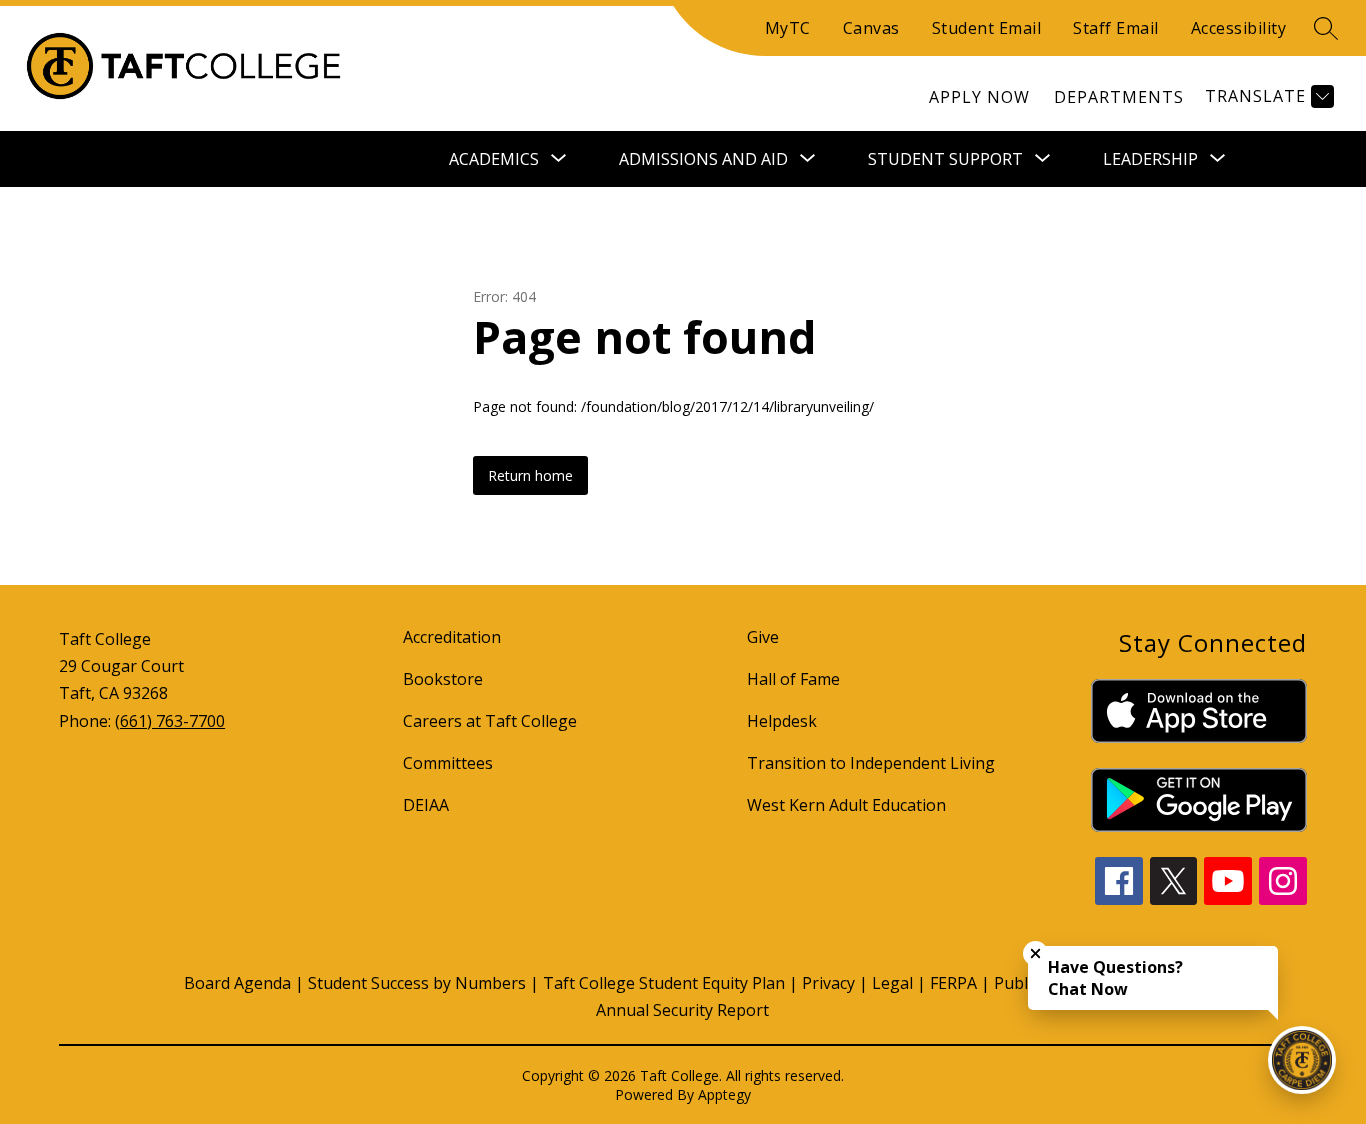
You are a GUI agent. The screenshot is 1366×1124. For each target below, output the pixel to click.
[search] (1326, 28)
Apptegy (724, 1094)
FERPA (953, 983)
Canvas (871, 28)
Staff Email (1116, 28)
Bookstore (443, 679)
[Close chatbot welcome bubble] (1035, 953)
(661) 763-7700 (170, 721)
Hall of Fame (793, 679)
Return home (530, 475)
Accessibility (1239, 28)
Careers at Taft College (490, 721)
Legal (892, 983)
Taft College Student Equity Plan (664, 983)
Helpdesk (782, 721)
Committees (448, 763)
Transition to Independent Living (871, 763)
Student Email (987, 28)
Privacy (828, 983)
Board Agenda (237, 983)
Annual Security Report (682, 1010)
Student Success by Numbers (417, 983)
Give (763, 637)
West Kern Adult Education (846, 805)
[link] (979, 97)
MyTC (788, 28)
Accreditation (452, 637)
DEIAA (426, 805)
